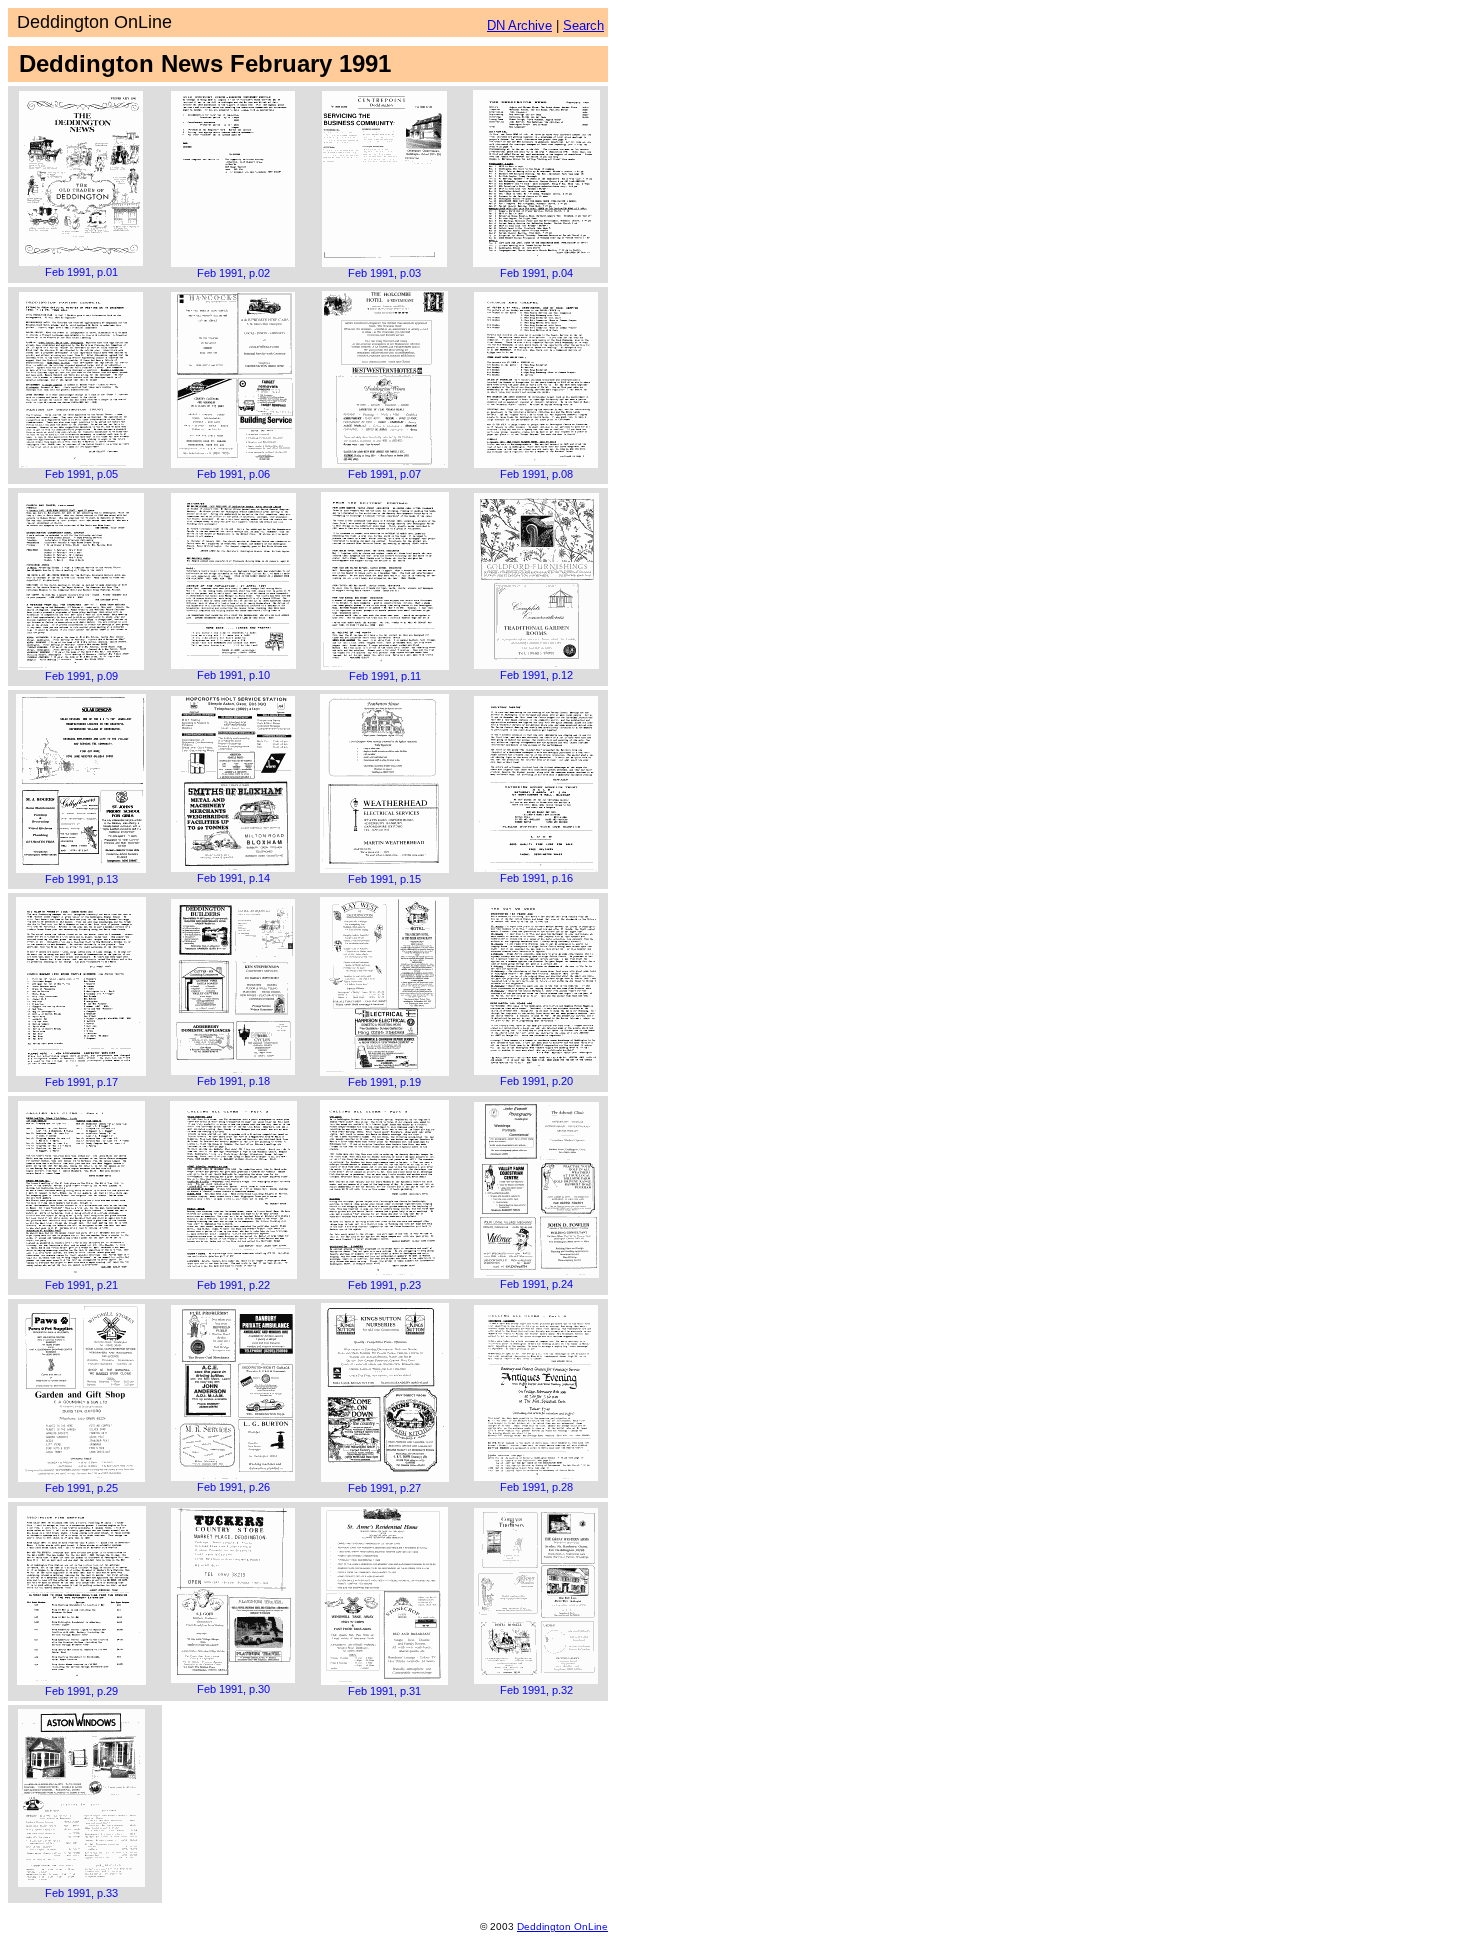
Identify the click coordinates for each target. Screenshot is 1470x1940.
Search (583, 25)
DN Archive (519, 25)
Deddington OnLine (562, 1926)
